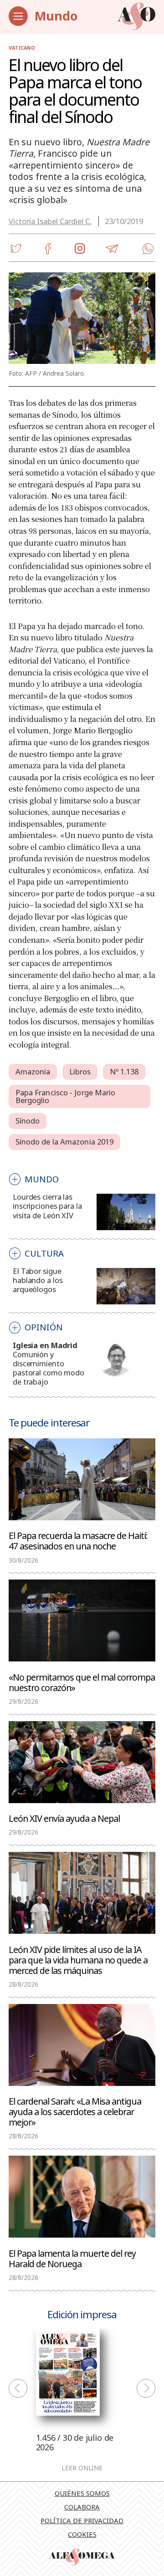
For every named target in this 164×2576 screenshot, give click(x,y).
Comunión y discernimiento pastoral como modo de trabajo (49, 1368)
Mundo (56, 16)
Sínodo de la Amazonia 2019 (65, 1142)
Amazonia (33, 1071)
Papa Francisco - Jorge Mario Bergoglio (66, 1096)
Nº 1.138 (124, 1071)
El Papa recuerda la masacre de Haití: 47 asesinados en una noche (78, 1540)
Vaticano (22, 48)
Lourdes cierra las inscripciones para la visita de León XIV (47, 1206)
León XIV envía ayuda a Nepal (64, 1818)
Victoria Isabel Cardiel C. (50, 221)
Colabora (82, 2507)
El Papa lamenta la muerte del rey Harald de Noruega (72, 2258)
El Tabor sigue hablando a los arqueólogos (38, 1280)
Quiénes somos (82, 2493)
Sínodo (28, 1121)
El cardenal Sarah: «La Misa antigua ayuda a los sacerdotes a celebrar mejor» (75, 2111)
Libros (80, 1071)
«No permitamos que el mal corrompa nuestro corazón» (82, 1682)
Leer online (82, 2469)
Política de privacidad (82, 2520)
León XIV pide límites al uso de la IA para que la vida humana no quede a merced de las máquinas (78, 1960)
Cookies (82, 2534)
